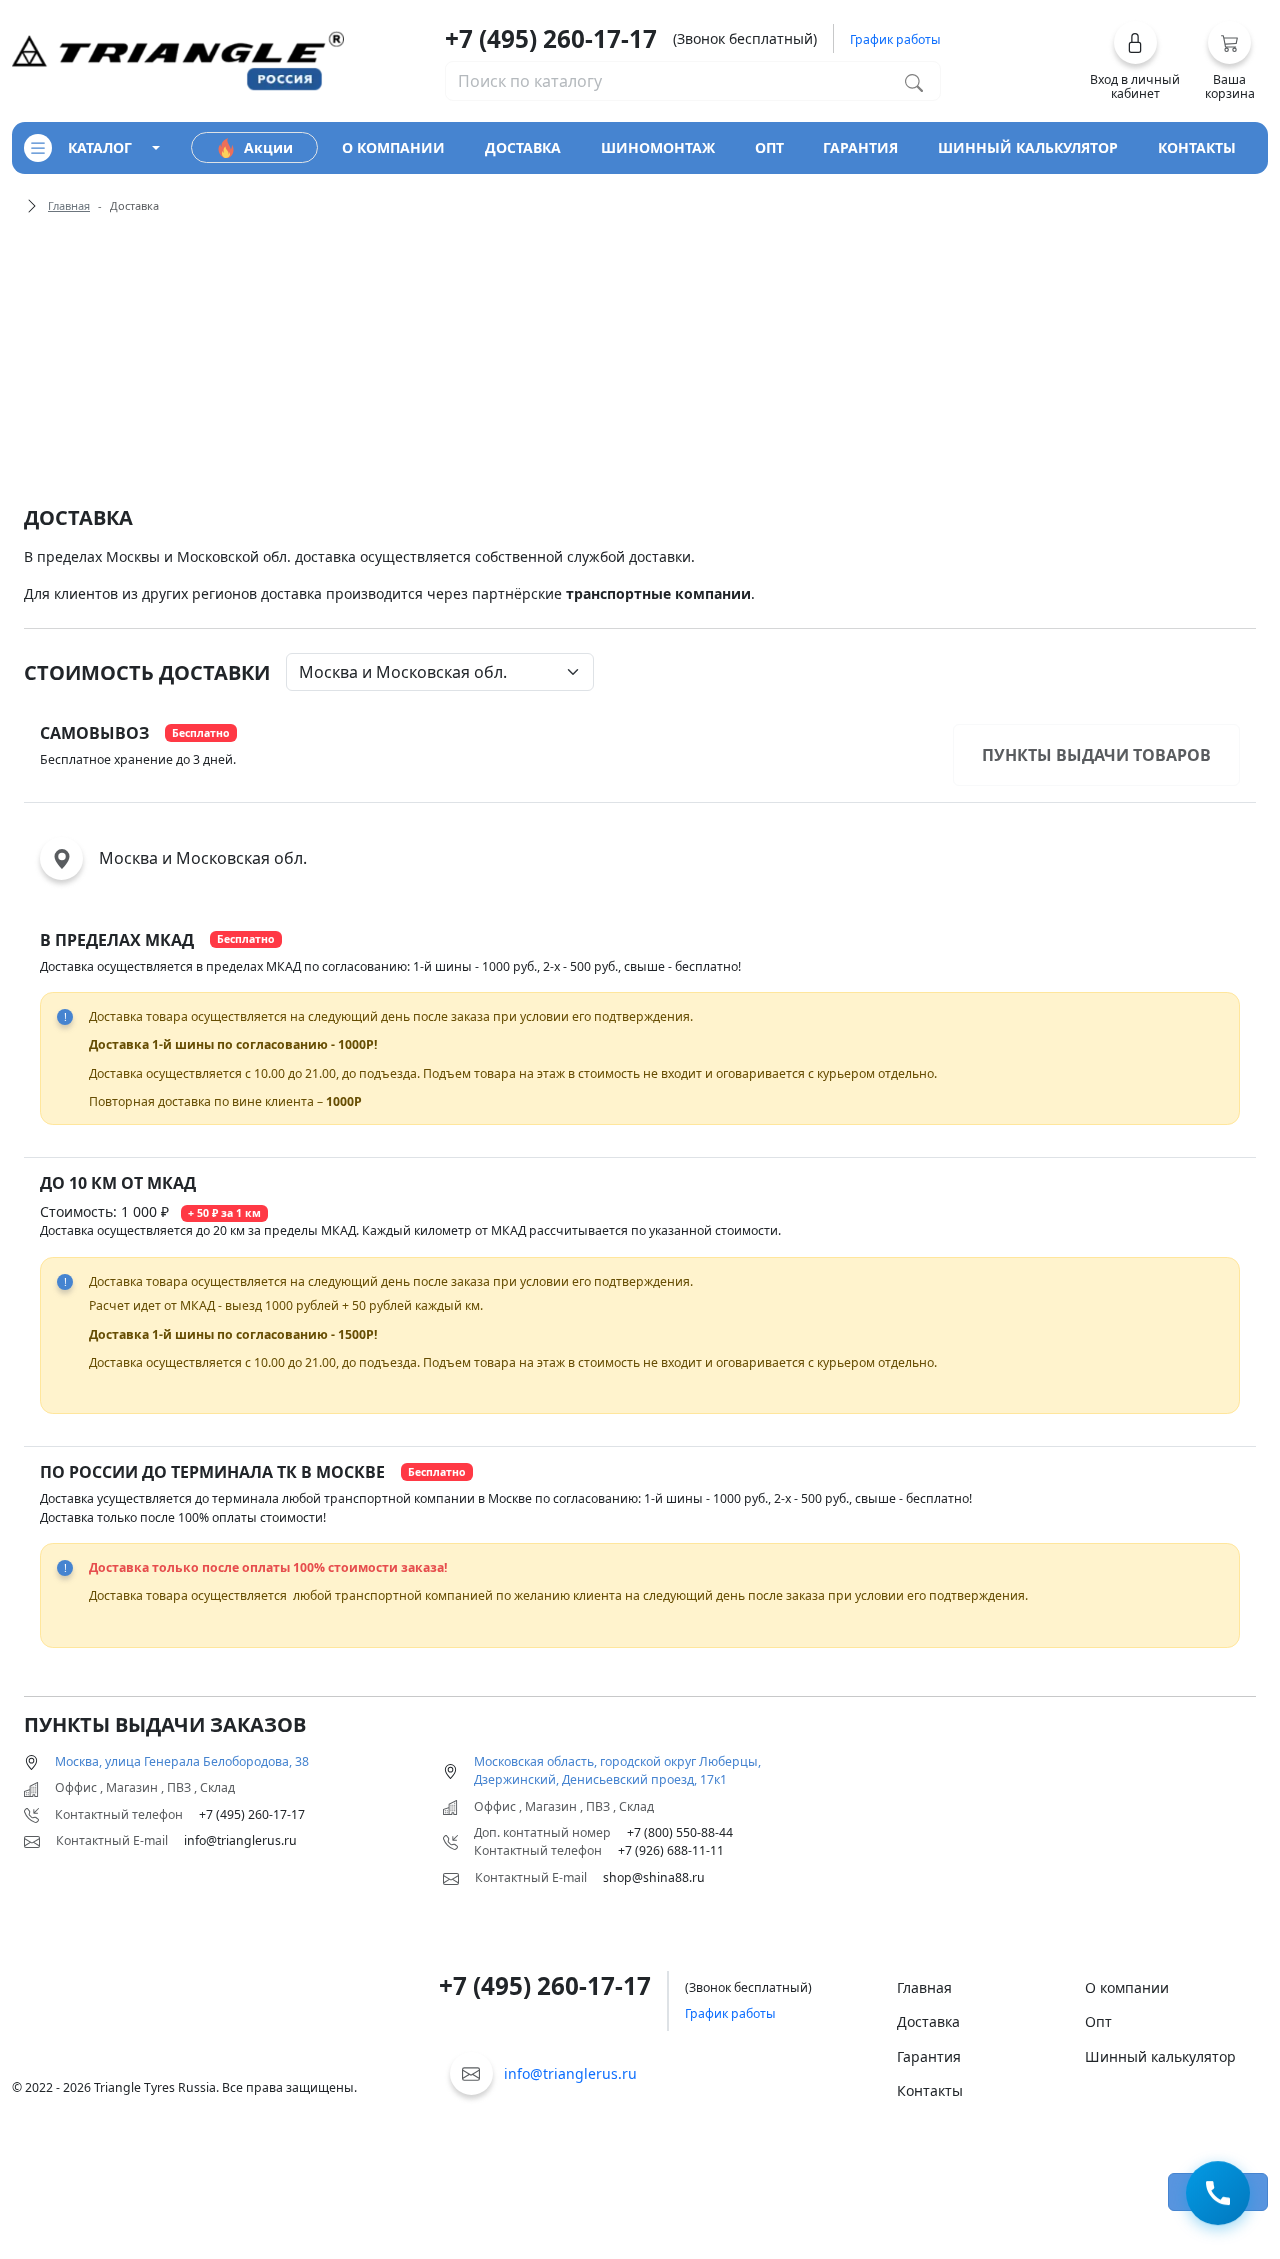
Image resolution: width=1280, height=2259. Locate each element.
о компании (393, 147)
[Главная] (178, 59)
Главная (69, 205)
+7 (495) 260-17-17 (551, 38)
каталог (100, 147)
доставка (523, 147)
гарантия (860, 147)
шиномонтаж (658, 147)
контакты (1197, 147)
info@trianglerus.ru (570, 2073)
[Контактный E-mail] (471, 2073)
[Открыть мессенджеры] (1218, 2195)
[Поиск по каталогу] (914, 81)
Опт (1098, 2021)
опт (769, 147)
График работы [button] (895, 39)
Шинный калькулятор (1160, 2056)
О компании (1127, 1987)
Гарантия (929, 2056)
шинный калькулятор (1028, 147)
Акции (268, 147)
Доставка (928, 2021)
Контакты (930, 2090)
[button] (1135, 61)
